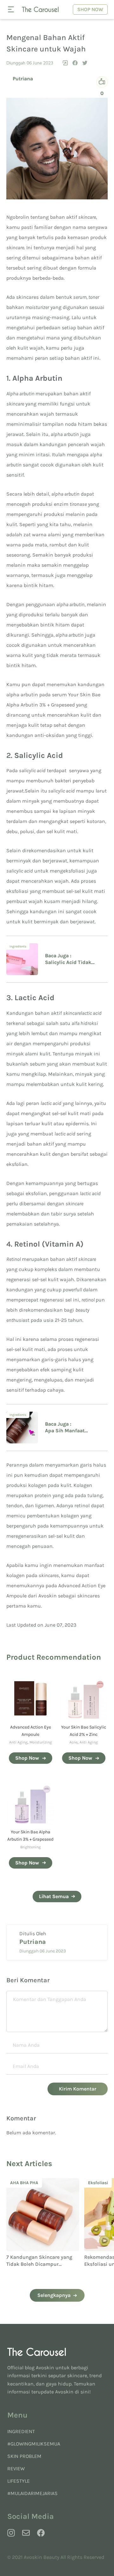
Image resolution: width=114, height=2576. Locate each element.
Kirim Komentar (78, 2089)
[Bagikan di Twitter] (85, 63)
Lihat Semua (54, 1896)
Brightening (31, 1847)
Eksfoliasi (22, 2183)
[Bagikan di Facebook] (75, 63)
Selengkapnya (54, 2295)
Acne (73, 1742)
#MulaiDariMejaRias (32, 2493)
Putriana (23, 79)
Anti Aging (18, 1742)
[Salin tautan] (65, 63)
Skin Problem (24, 2456)
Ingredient (21, 2431)
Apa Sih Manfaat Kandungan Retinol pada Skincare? (74, 1431)
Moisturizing (41, 1742)
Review (16, 2469)
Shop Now (90, 9)
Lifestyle (19, 2481)
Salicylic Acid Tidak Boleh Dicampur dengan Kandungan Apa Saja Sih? (73, 963)
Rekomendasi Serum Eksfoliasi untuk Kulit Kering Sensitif (42, 2264)
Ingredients (18, 947)
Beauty (97, 2183)
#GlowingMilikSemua (34, 2444)
